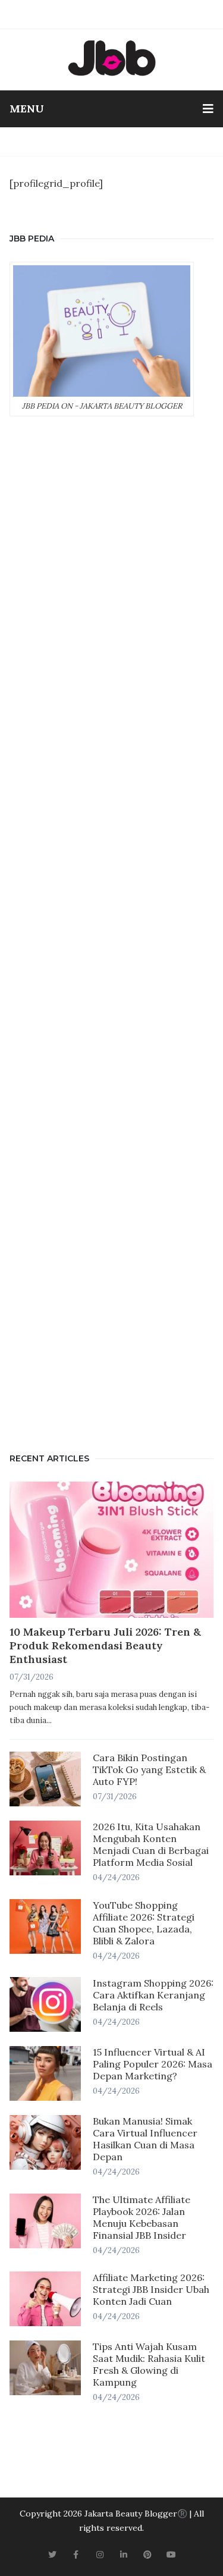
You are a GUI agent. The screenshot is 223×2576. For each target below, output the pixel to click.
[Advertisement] (111, 932)
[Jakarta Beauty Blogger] (112, 58)
